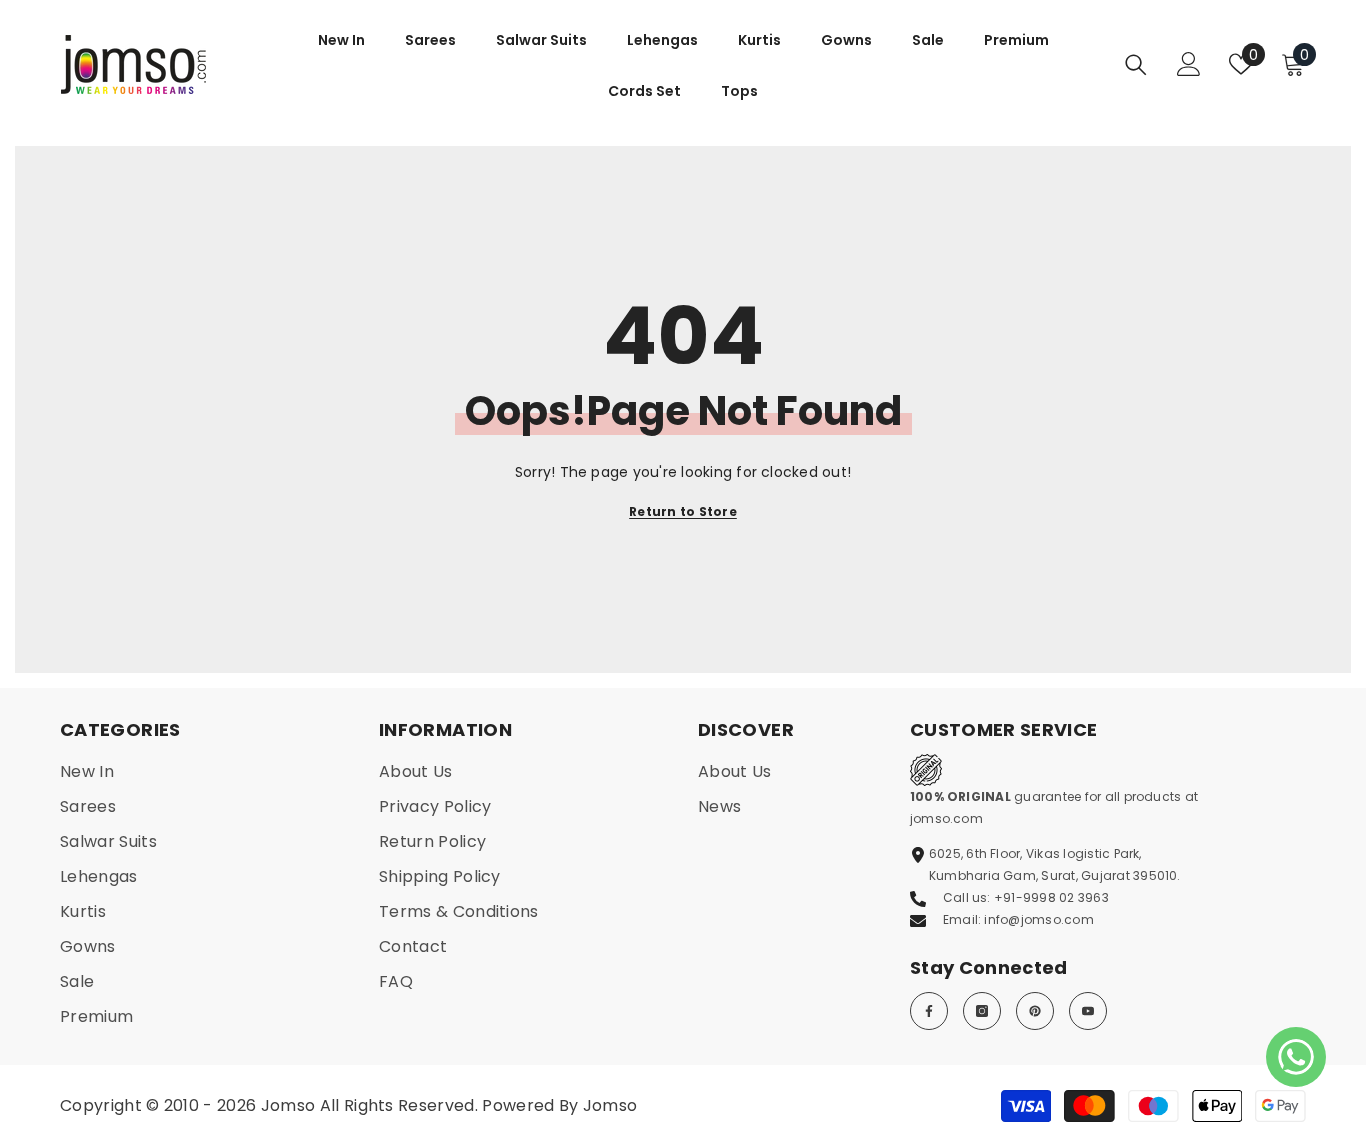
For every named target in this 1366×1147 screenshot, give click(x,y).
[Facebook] (929, 1011)
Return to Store (683, 511)
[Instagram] (982, 1011)
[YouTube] (1088, 1011)
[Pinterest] (1035, 1011)
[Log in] (1189, 64)
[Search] (1136, 64)
